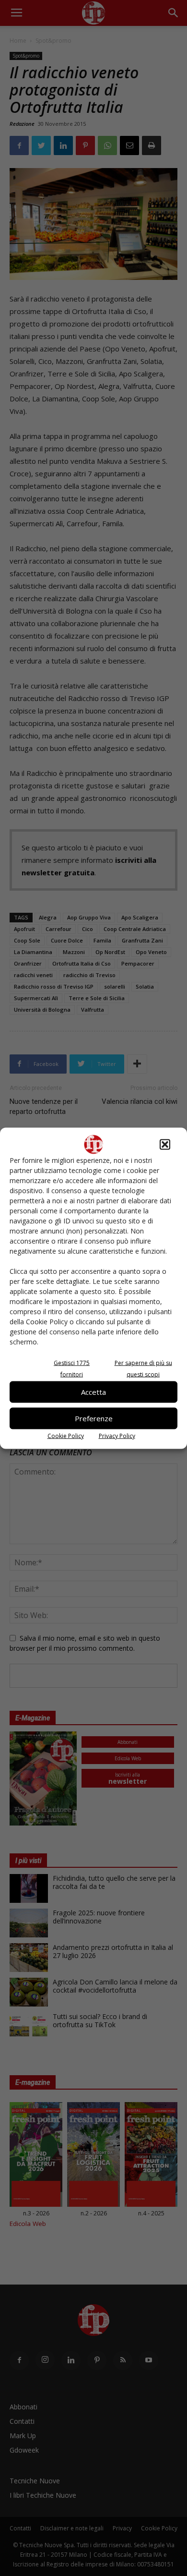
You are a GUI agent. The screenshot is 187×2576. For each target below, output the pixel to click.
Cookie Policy (66, 1435)
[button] (165, 1144)
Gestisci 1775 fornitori (72, 1368)
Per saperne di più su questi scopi (143, 1368)
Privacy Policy (117, 1435)
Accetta (93, 1392)
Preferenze (94, 1418)
